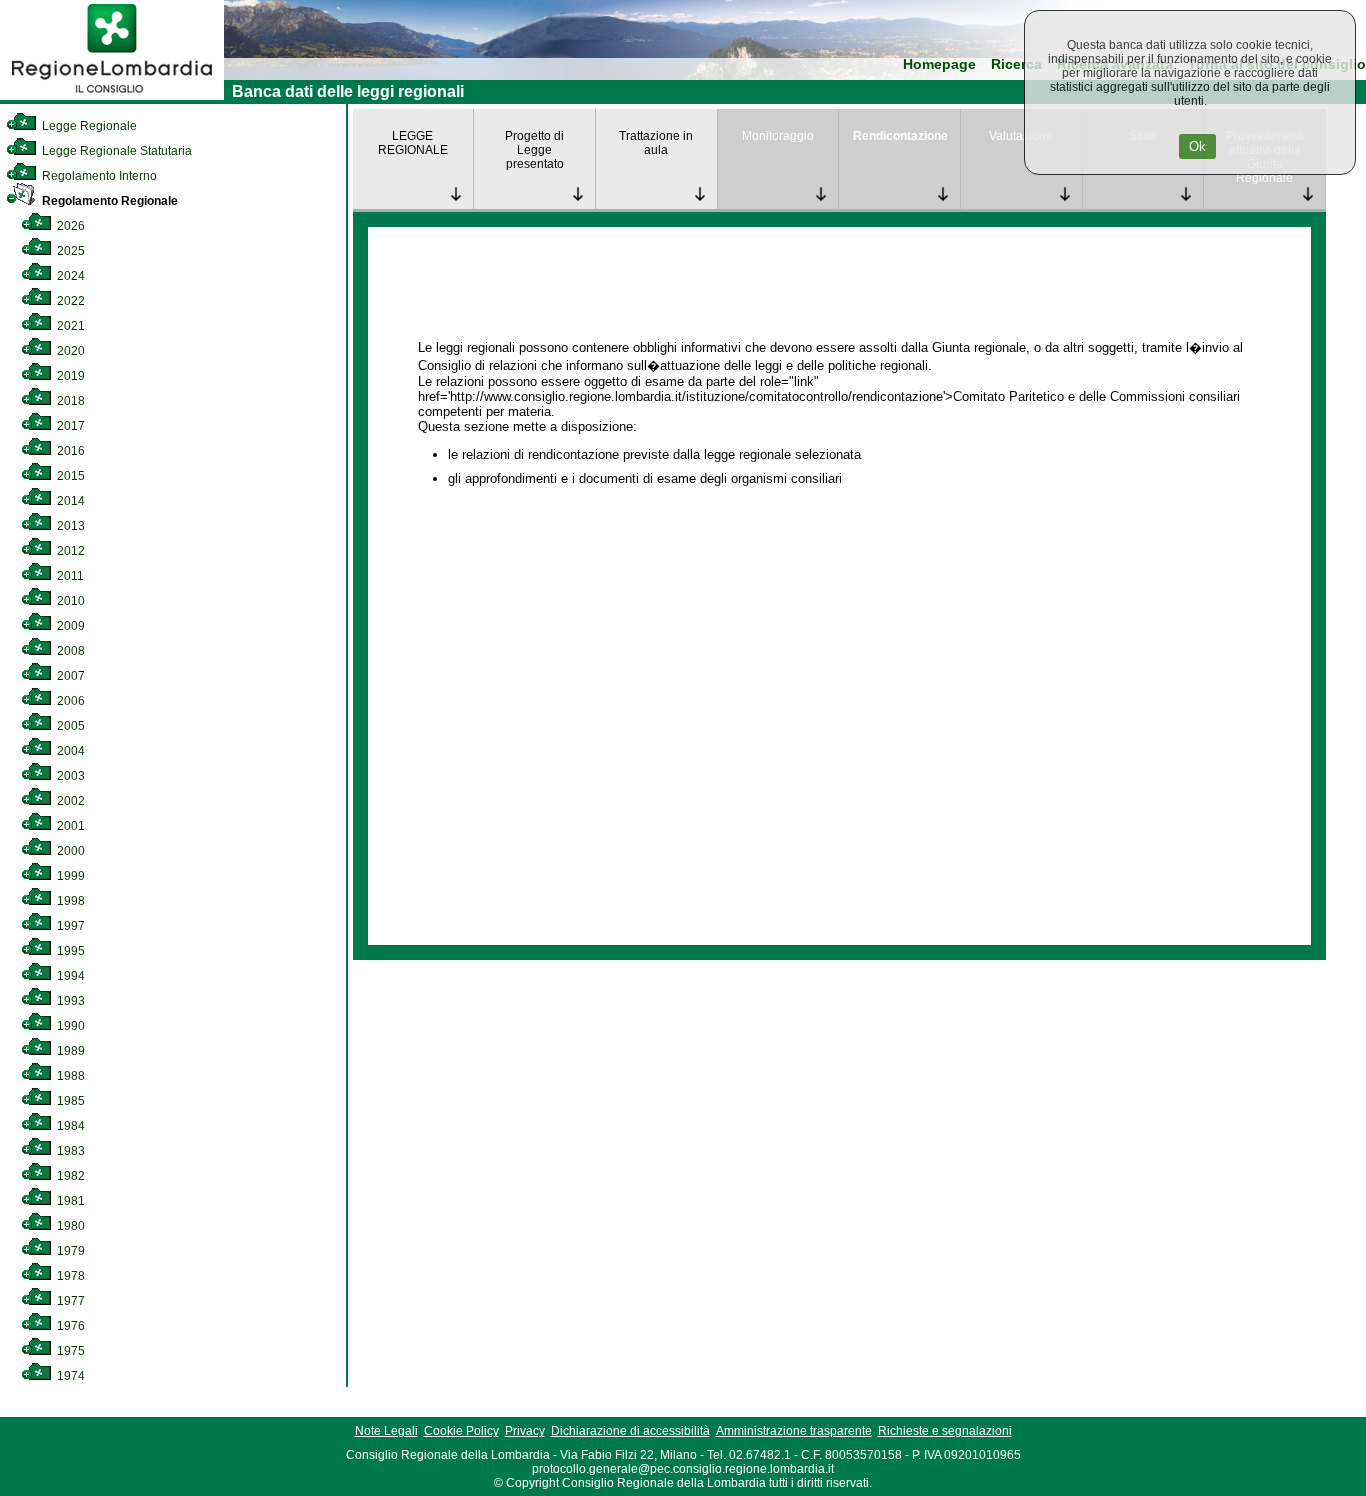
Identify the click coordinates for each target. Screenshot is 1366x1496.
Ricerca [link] (1016, 64)
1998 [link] (69, 901)
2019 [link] (69, 376)
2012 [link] (69, 551)
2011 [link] (69, 576)
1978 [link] (69, 1276)
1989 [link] (69, 1051)
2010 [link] (69, 601)
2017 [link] (69, 426)
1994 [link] (69, 976)
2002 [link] (69, 801)
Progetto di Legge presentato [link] (534, 150)
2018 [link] (69, 401)
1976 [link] (69, 1326)
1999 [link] (69, 876)
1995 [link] (69, 951)
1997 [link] (69, 926)
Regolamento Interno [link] (98, 176)
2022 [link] (69, 301)
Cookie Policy (461, 1431)
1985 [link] (69, 1101)
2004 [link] (69, 751)
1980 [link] (69, 1226)
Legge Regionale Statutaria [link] (115, 151)
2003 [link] (69, 776)
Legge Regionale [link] (88, 126)
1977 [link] (69, 1301)
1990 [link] (69, 1026)
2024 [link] (69, 276)
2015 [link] (69, 476)
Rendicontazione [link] (900, 136)
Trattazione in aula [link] (656, 143)
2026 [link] (69, 226)
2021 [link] (69, 326)
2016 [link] (69, 451)
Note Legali (386, 1431)
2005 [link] (69, 726)
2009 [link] (69, 626)
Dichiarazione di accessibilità (630, 1431)
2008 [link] (69, 651)
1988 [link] (69, 1076)
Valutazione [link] (1021, 136)
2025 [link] (69, 251)
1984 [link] (69, 1126)
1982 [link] (69, 1176)
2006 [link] (69, 701)
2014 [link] (69, 501)
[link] (112, 96)
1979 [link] (69, 1251)
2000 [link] (69, 851)
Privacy (525, 1431)
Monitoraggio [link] (778, 136)
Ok (1197, 146)
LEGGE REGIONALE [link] (413, 143)
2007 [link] (69, 676)
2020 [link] (69, 351)
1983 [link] (69, 1151)
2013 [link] (69, 526)
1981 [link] (69, 1201)
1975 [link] (69, 1351)
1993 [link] (69, 1001)
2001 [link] (69, 826)
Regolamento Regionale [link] (108, 201)
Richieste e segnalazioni (945, 1431)
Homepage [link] (939, 64)
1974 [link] (69, 1376)
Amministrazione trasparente (794, 1431)
